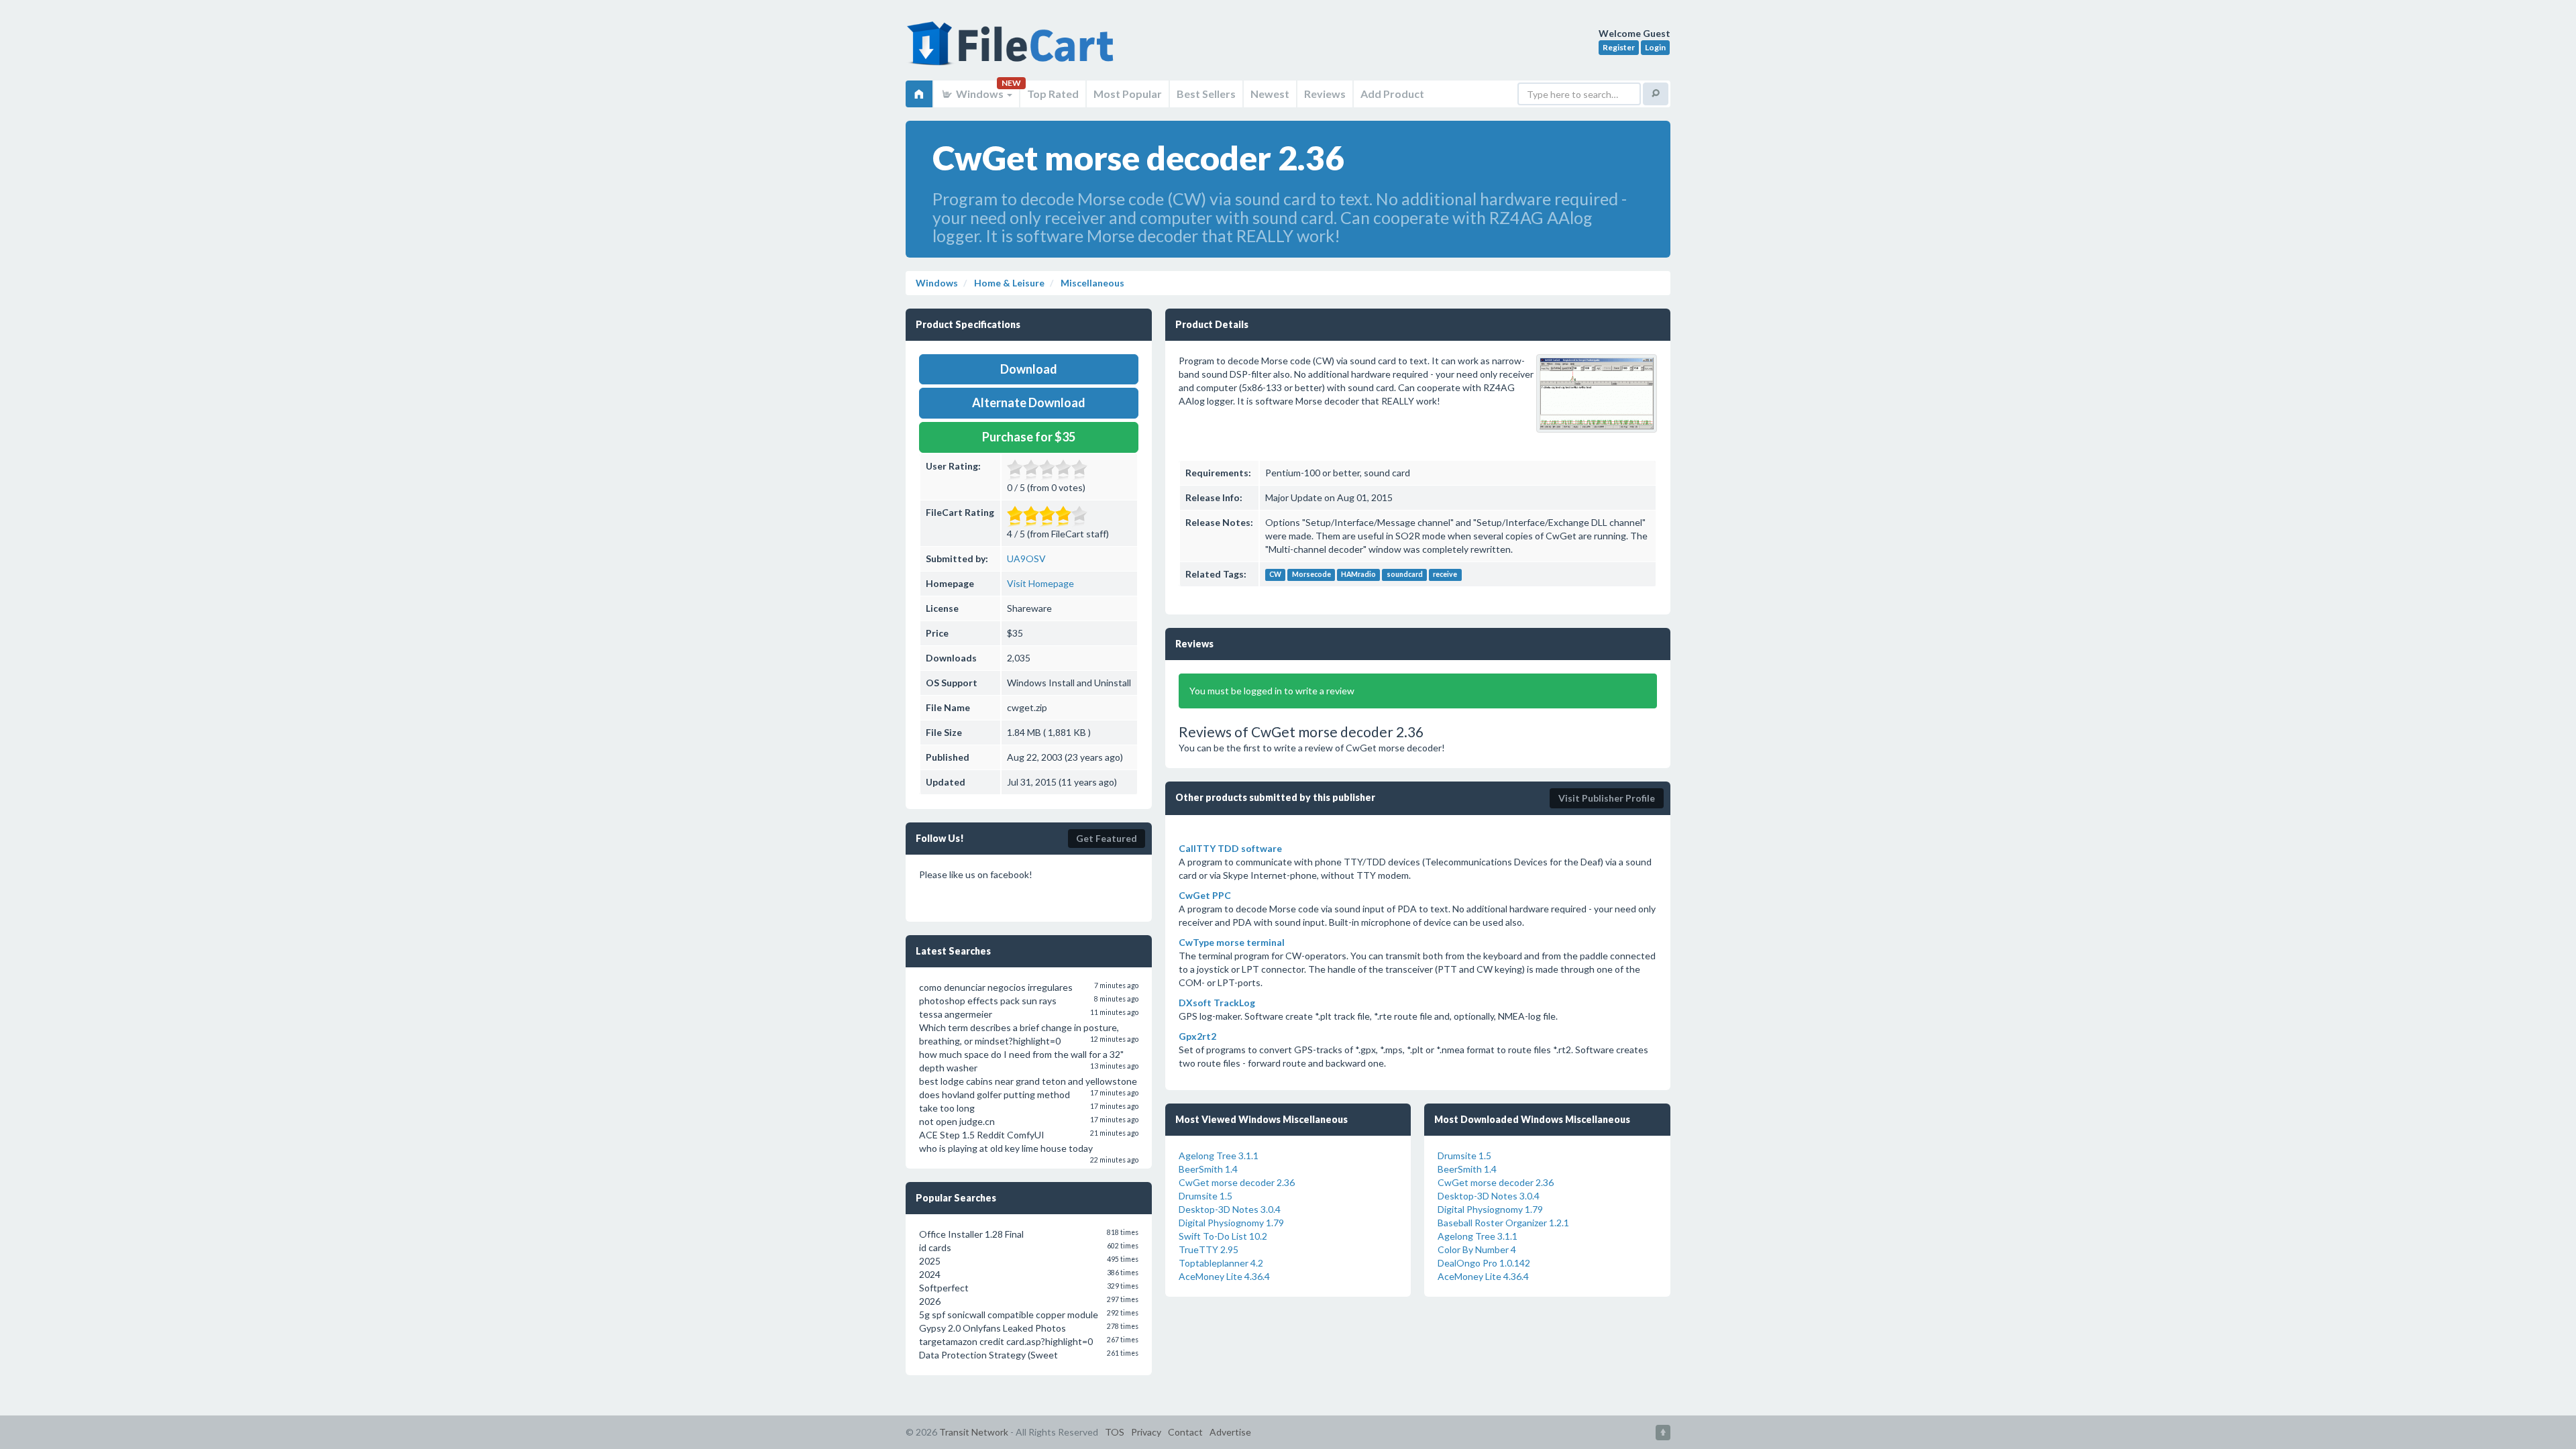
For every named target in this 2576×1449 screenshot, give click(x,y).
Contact (1185, 1432)
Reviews (1325, 94)
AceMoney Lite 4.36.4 (1224, 1276)
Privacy (1146, 1432)
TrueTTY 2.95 (1209, 1249)
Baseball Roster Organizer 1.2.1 (1503, 1223)
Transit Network (974, 1432)
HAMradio (1358, 575)
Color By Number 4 (1477, 1249)
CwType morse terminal (1232, 942)
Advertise (1230, 1432)
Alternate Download (1029, 402)
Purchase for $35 (1029, 437)
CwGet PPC (1205, 895)
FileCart (1013, 50)
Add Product (1392, 94)
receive (1445, 575)
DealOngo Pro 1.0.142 (1484, 1263)
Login (1655, 47)
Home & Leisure (1008, 283)
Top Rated (1053, 94)
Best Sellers (1206, 94)
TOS (1115, 1432)
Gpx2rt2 (1197, 1036)
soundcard (1405, 575)
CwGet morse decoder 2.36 (1237, 1182)
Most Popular (1128, 94)
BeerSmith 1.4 (1208, 1169)
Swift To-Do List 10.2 (1223, 1236)
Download (1029, 369)
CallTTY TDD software (1230, 848)
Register (1619, 47)
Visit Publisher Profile (1607, 798)
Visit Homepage (1040, 583)
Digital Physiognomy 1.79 (1231, 1223)
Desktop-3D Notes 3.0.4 (1230, 1209)
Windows (980, 94)
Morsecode (1311, 575)
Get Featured (1107, 838)
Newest (1270, 94)
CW (1275, 575)
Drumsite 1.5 (1205, 1196)
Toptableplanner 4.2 (1221, 1263)
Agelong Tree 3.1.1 (1219, 1156)
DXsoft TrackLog (1217, 1003)
